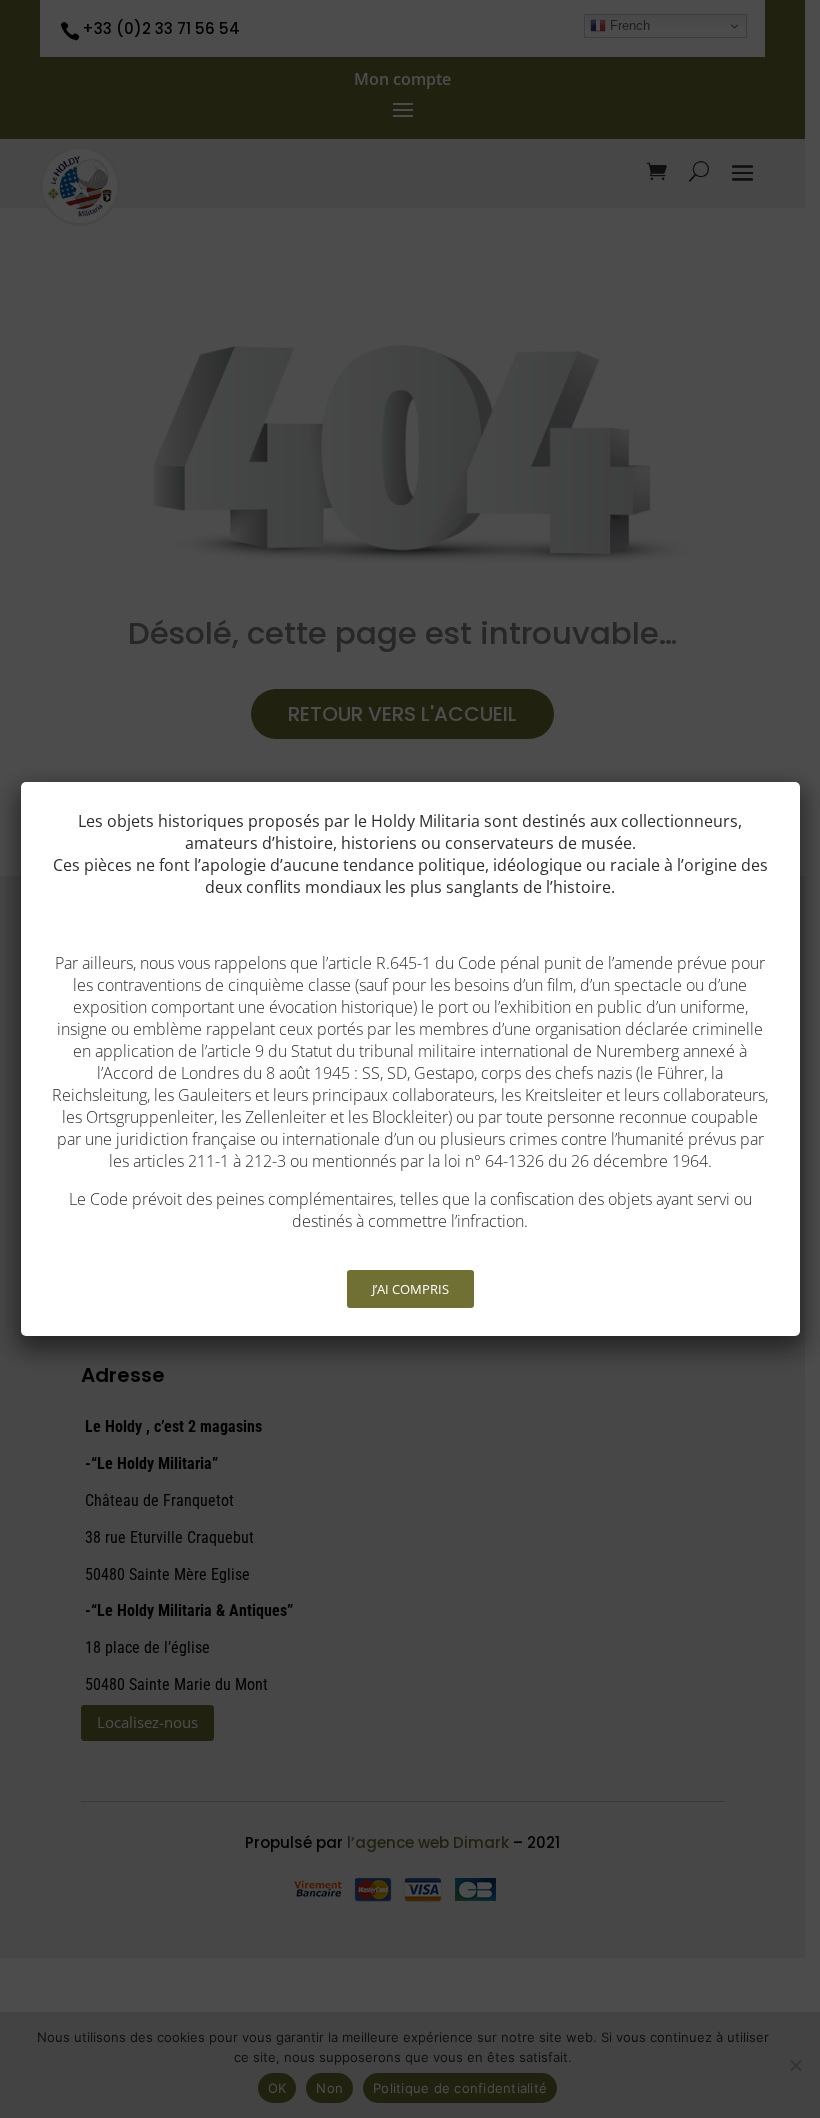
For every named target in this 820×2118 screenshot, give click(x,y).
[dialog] (410, 1059)
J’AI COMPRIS (410, 1289)
